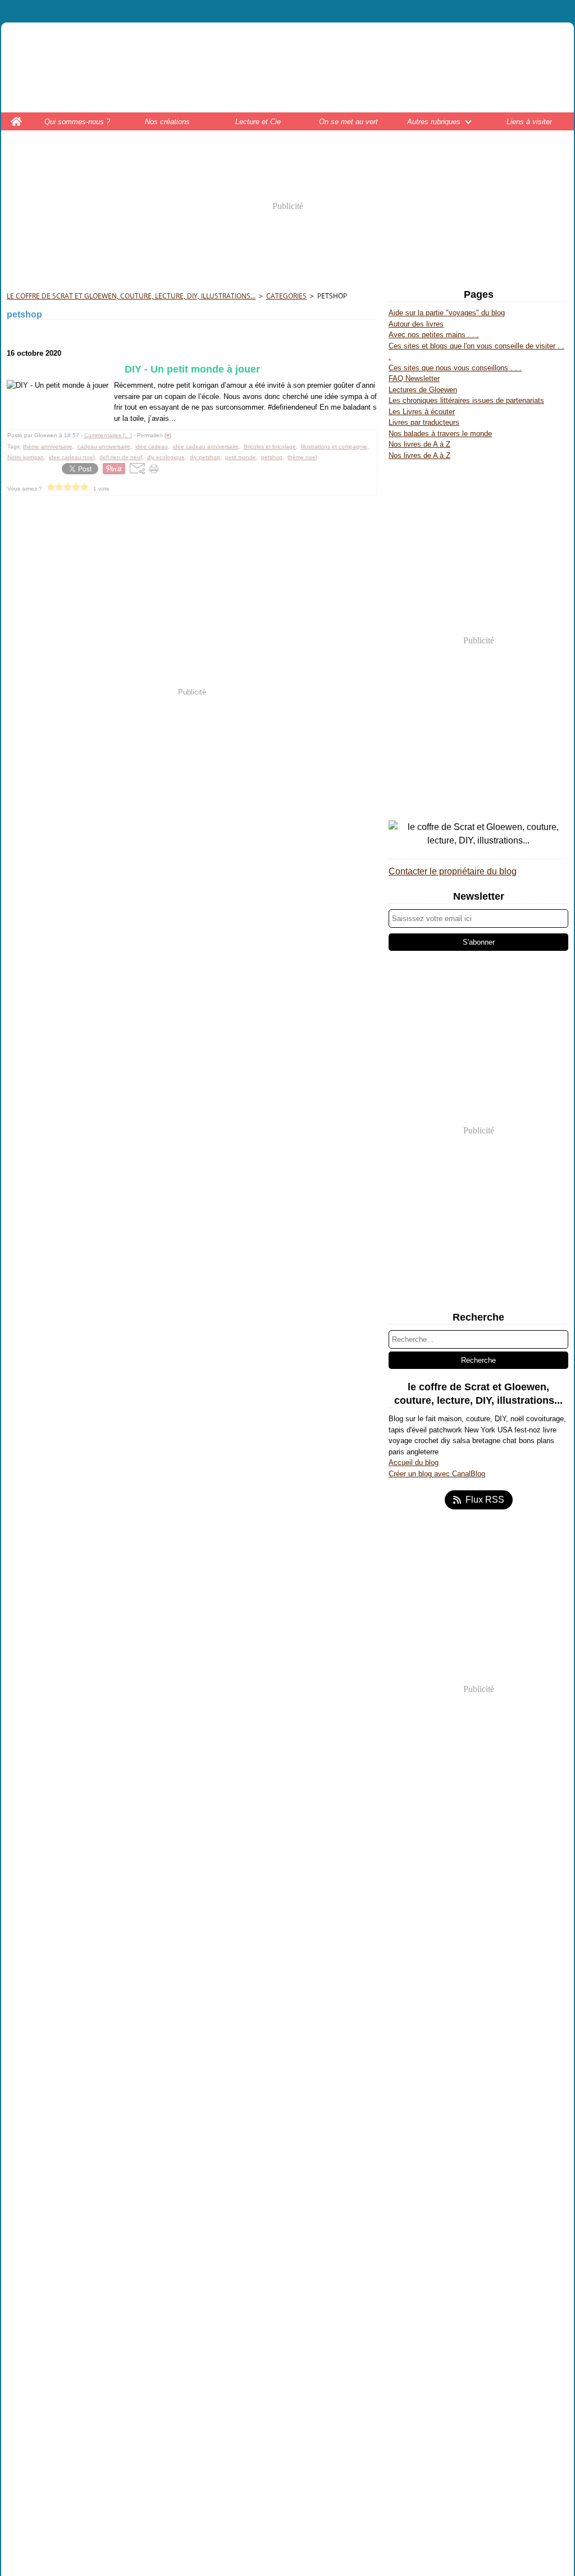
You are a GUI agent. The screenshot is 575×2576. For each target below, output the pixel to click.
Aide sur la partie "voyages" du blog (447, 313)
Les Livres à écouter (422, 412)
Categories (286, 296)
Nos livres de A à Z (419, 444)
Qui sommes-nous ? (77, 122)
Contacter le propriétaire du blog (453, 871)
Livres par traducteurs (424, 422)
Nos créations (167, 122)
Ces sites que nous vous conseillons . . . (455, 368)
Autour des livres (416, 324)
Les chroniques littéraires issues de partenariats (466, 400)
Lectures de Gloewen (423, 390)
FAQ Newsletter (414, 378)
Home (17, 117)
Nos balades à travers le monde (440, 434)
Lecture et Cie (258, 122)
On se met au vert (348, 122)
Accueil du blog (414, 1462)
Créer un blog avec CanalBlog (437, 1474)
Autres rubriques (434, 122)
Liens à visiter (529, 122)
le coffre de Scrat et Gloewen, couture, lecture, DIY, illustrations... (131, 296)
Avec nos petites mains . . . (434, 335)
